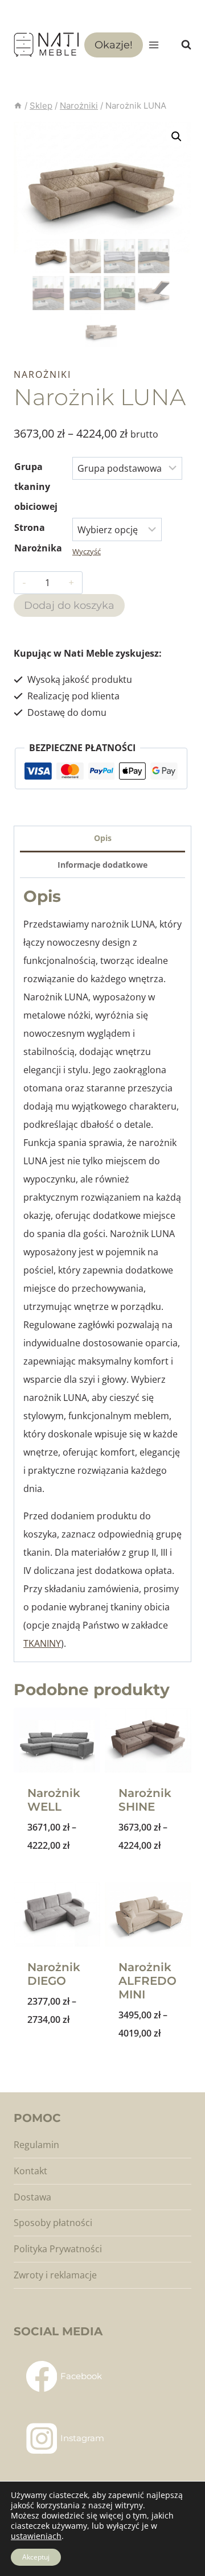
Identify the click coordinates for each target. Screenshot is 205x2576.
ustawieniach (36, 2536)
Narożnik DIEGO (54, 1974)
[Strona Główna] (18, 106)
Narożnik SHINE (145, 1800)
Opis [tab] (103, 838)
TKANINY (42, 1643)
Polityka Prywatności (58, 2249)
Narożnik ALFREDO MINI (147, 1981)
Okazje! (114, 45)
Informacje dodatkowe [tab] (102, 865)
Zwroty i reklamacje (55, 2275)
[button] (177, 137)
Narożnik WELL (54, 1800)
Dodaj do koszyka (69, 605)
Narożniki (42, 374)
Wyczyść (87, 551)
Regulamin (36, 2145)
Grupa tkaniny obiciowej (36, 487)
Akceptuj (36, 2557)
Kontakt (30, 2171)
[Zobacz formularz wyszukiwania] (181, 45)
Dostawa (32, 2197)
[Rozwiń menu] (153, 45)
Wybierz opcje (59, 1875)
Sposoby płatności (53, 2223)
